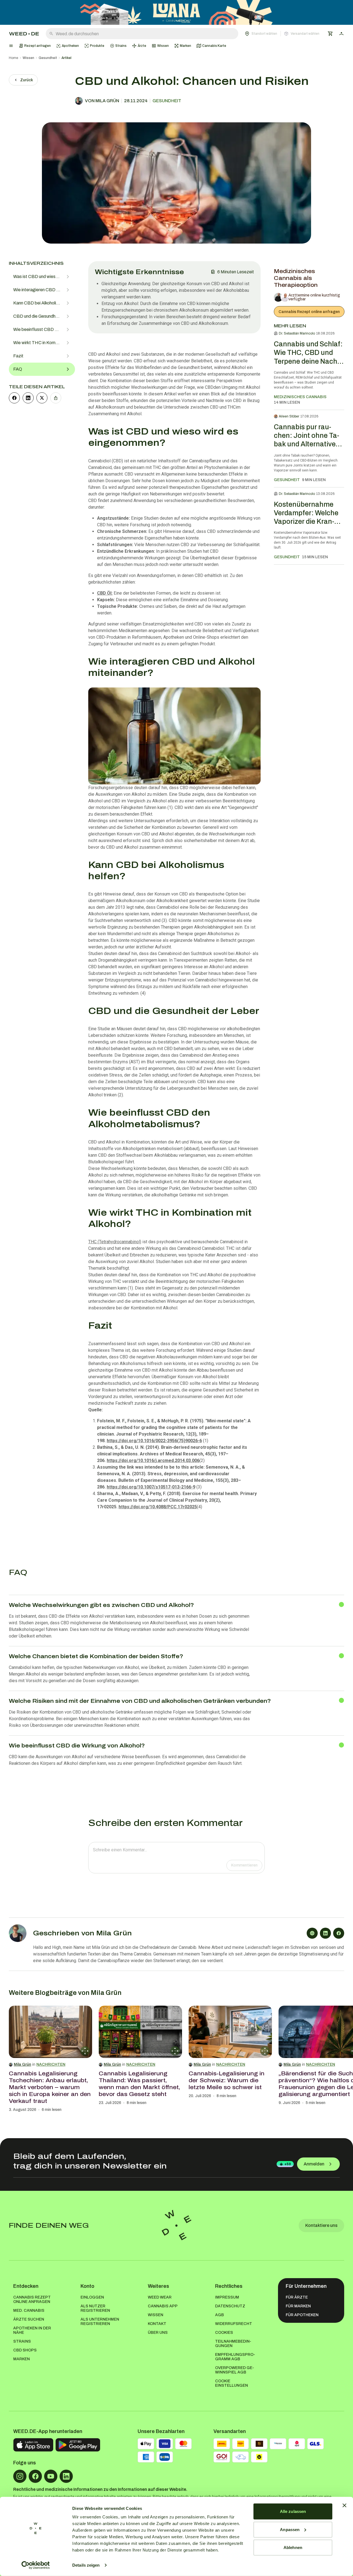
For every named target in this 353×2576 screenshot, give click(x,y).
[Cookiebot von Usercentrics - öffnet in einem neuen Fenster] (36, 2565)
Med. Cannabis (29, 2311)
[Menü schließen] (11, 46)
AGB (220, 2315)
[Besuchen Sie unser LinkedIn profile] (66, 2476)
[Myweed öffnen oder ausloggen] (341, 34)
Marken (22, 2359)
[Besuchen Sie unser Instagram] (20, 2476)
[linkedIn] (28, 398)
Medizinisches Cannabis (300, 397)
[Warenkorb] (330, 34)
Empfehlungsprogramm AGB (235, 2357)
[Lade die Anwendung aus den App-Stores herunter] (33, 2445)
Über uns (158, 2333)
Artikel (66, 58)
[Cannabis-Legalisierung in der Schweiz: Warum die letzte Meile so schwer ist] (230, 2032)
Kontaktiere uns (321, 2225)
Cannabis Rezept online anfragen (309, 312)
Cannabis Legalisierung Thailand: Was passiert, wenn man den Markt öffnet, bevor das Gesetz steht (139, 2084)
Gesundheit (48, 58)
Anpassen (290, 2529)
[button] (282, 34)
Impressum (227, 2297)
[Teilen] (56, 398)
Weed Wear (160, 2297)
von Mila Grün (102, 101)
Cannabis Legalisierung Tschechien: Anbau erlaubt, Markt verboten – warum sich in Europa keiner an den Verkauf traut (50, 2087)
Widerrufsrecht (234, 2324)
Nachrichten (51, 2064)
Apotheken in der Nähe (32, 2330)
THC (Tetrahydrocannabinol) (115, 1242)
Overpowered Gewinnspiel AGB (235, 2370)
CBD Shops (25, 2350)
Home (14, 58)
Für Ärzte (297, 2297)
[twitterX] (42, 398)
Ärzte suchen (29, 2319)
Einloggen (92, 2297)
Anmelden (314, 2164)
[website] (312, 1933)
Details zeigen (86, 2565)
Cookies (224, 2333)
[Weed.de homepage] (24, 34)
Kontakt (157, 2324)
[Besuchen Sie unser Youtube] (51, 2476)
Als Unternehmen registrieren (100, 2322)
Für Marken (298, 2306)
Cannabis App (163, 2306)
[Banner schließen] (344, 2505)
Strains (22, 2341)
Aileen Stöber (289, 416)
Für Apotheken (302, 2315)
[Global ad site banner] (176, 12)
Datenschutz (230, 2306)
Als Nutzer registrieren (95, 2308)
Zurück (27, 80)
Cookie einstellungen (232, 2383)
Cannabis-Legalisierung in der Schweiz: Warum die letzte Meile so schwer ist (227, 2080)
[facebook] (14, 398)
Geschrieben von (82, 1933)
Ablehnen (293, 2547)
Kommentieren (244, 1865)
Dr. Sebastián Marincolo (297, 333)
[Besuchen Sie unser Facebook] (35, 2476)
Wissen (28, 58)
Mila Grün (22, 2064)
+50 (288, 2164)
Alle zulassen (293, 2511)
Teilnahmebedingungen (233, 2344)
